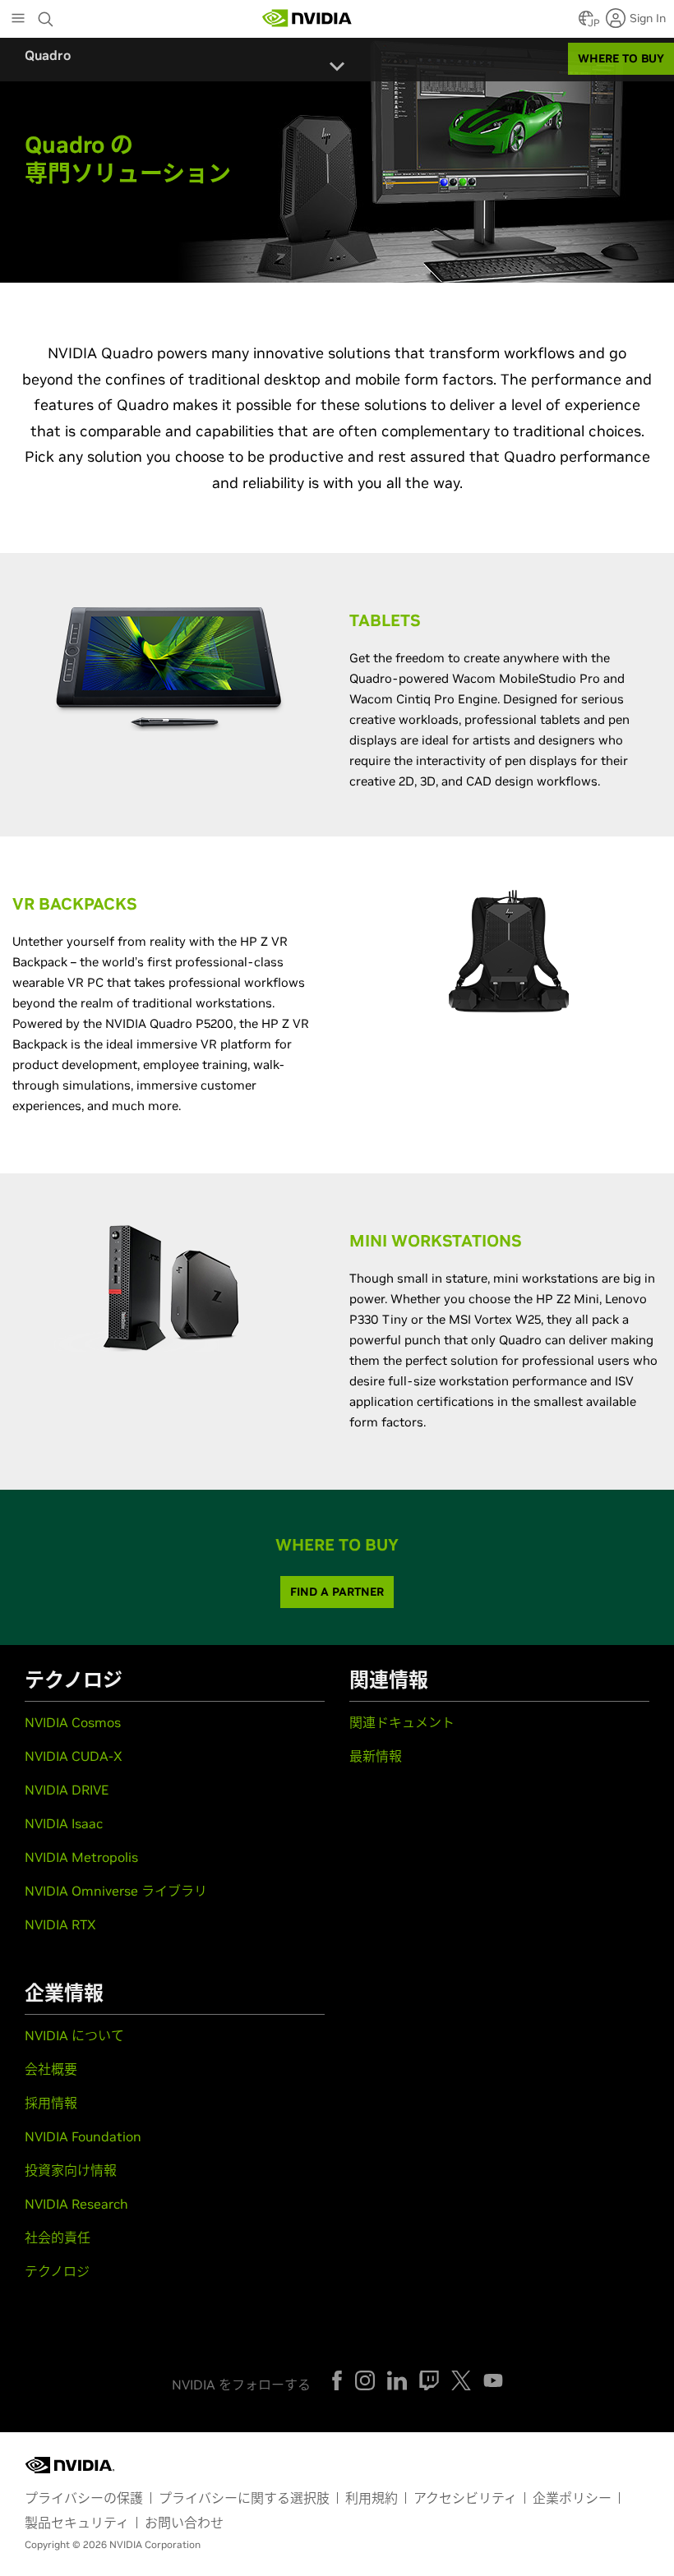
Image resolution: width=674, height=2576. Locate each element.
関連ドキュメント (402, 1722)
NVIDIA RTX (60, 1924)
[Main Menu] (18, 20)
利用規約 (372, 2498)
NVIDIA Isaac (64, 1823)
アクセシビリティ (465, 2498)
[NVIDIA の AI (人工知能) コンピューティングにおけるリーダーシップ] (307, 18)
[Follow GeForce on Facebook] (337, 2380)
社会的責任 (58, 2237)
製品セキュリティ (77, 2523)
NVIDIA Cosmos (73, 1722)
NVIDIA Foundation (83, 2136)
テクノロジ (57, 2271)
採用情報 (51, 2103)
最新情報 (376, 1756)
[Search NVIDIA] (48, 15)
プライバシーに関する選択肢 (244, 2498)
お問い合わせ (184, 2523)
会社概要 (51, 2069)
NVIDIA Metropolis (81, 1857)
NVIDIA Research (76, 2204)
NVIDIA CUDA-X (74, 1756)
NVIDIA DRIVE (67, 1790)
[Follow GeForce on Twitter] (461, 2380)
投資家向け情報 (71, 2170)
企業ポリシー (572, 2498)
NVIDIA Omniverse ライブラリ (116, 1891)
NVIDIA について (74, 2035)
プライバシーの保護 (84, 2498)
